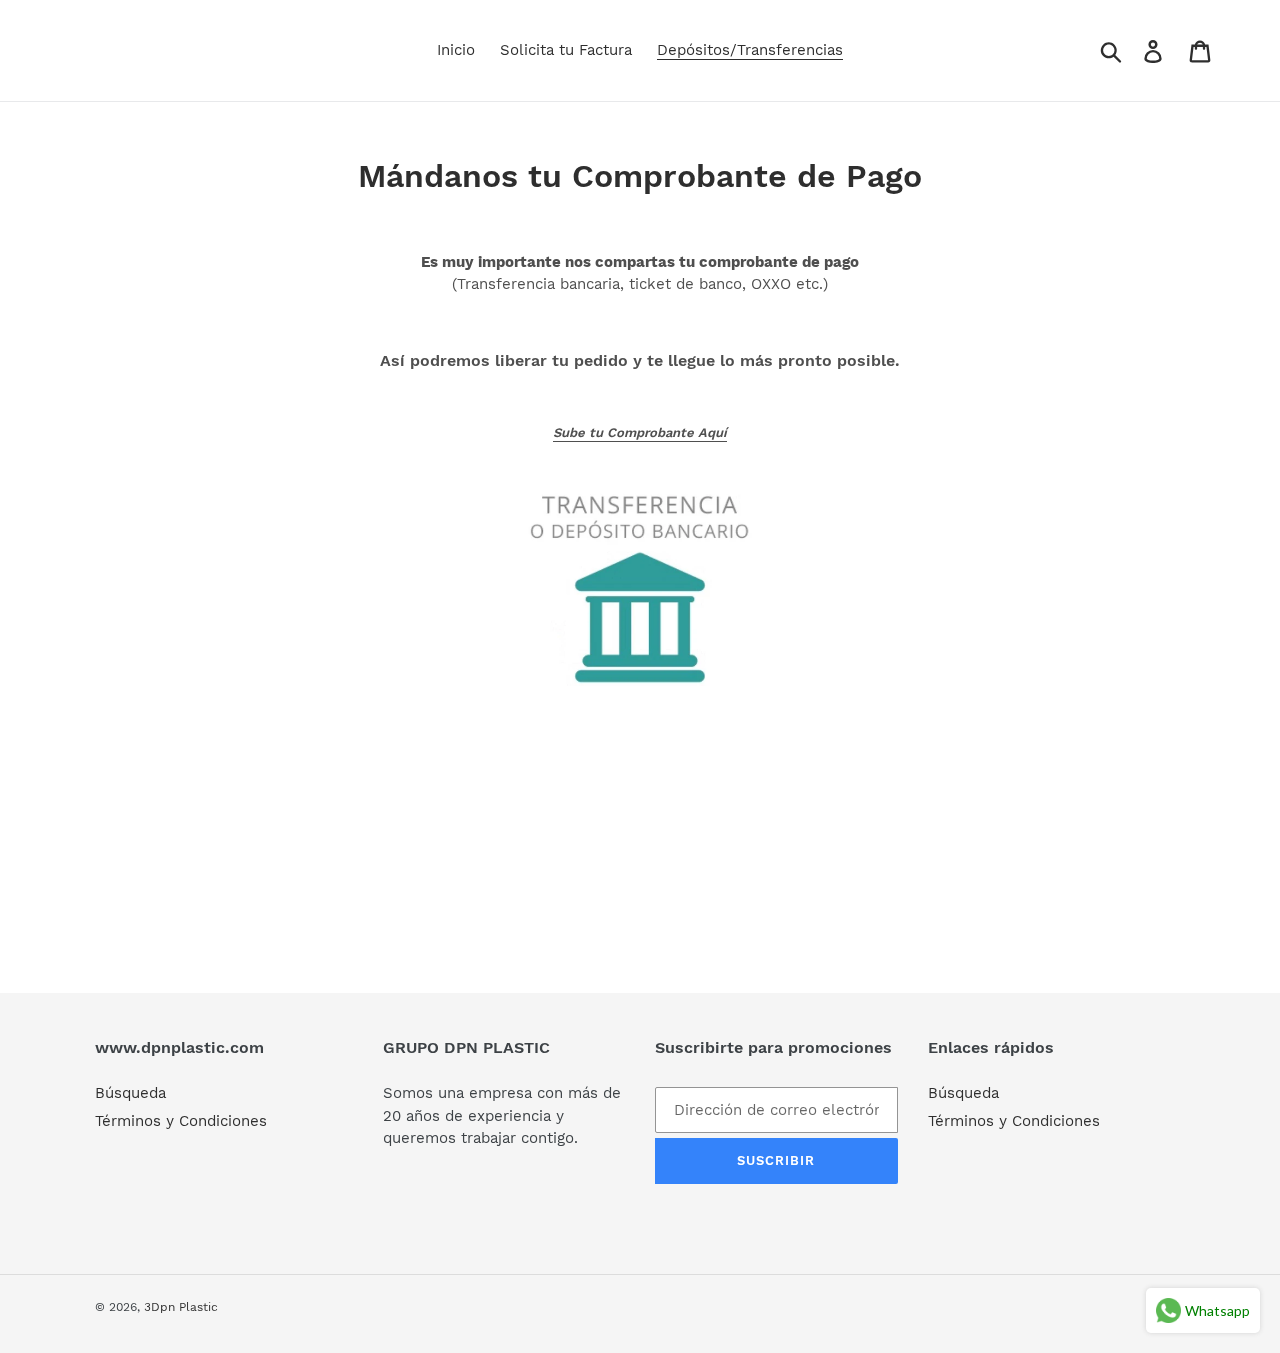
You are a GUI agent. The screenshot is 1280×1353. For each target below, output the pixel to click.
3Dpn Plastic (181, 1307)
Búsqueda (130, 1093)
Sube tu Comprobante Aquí (640, 432)
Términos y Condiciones (181, 1121)
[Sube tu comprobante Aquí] (639, 577)
